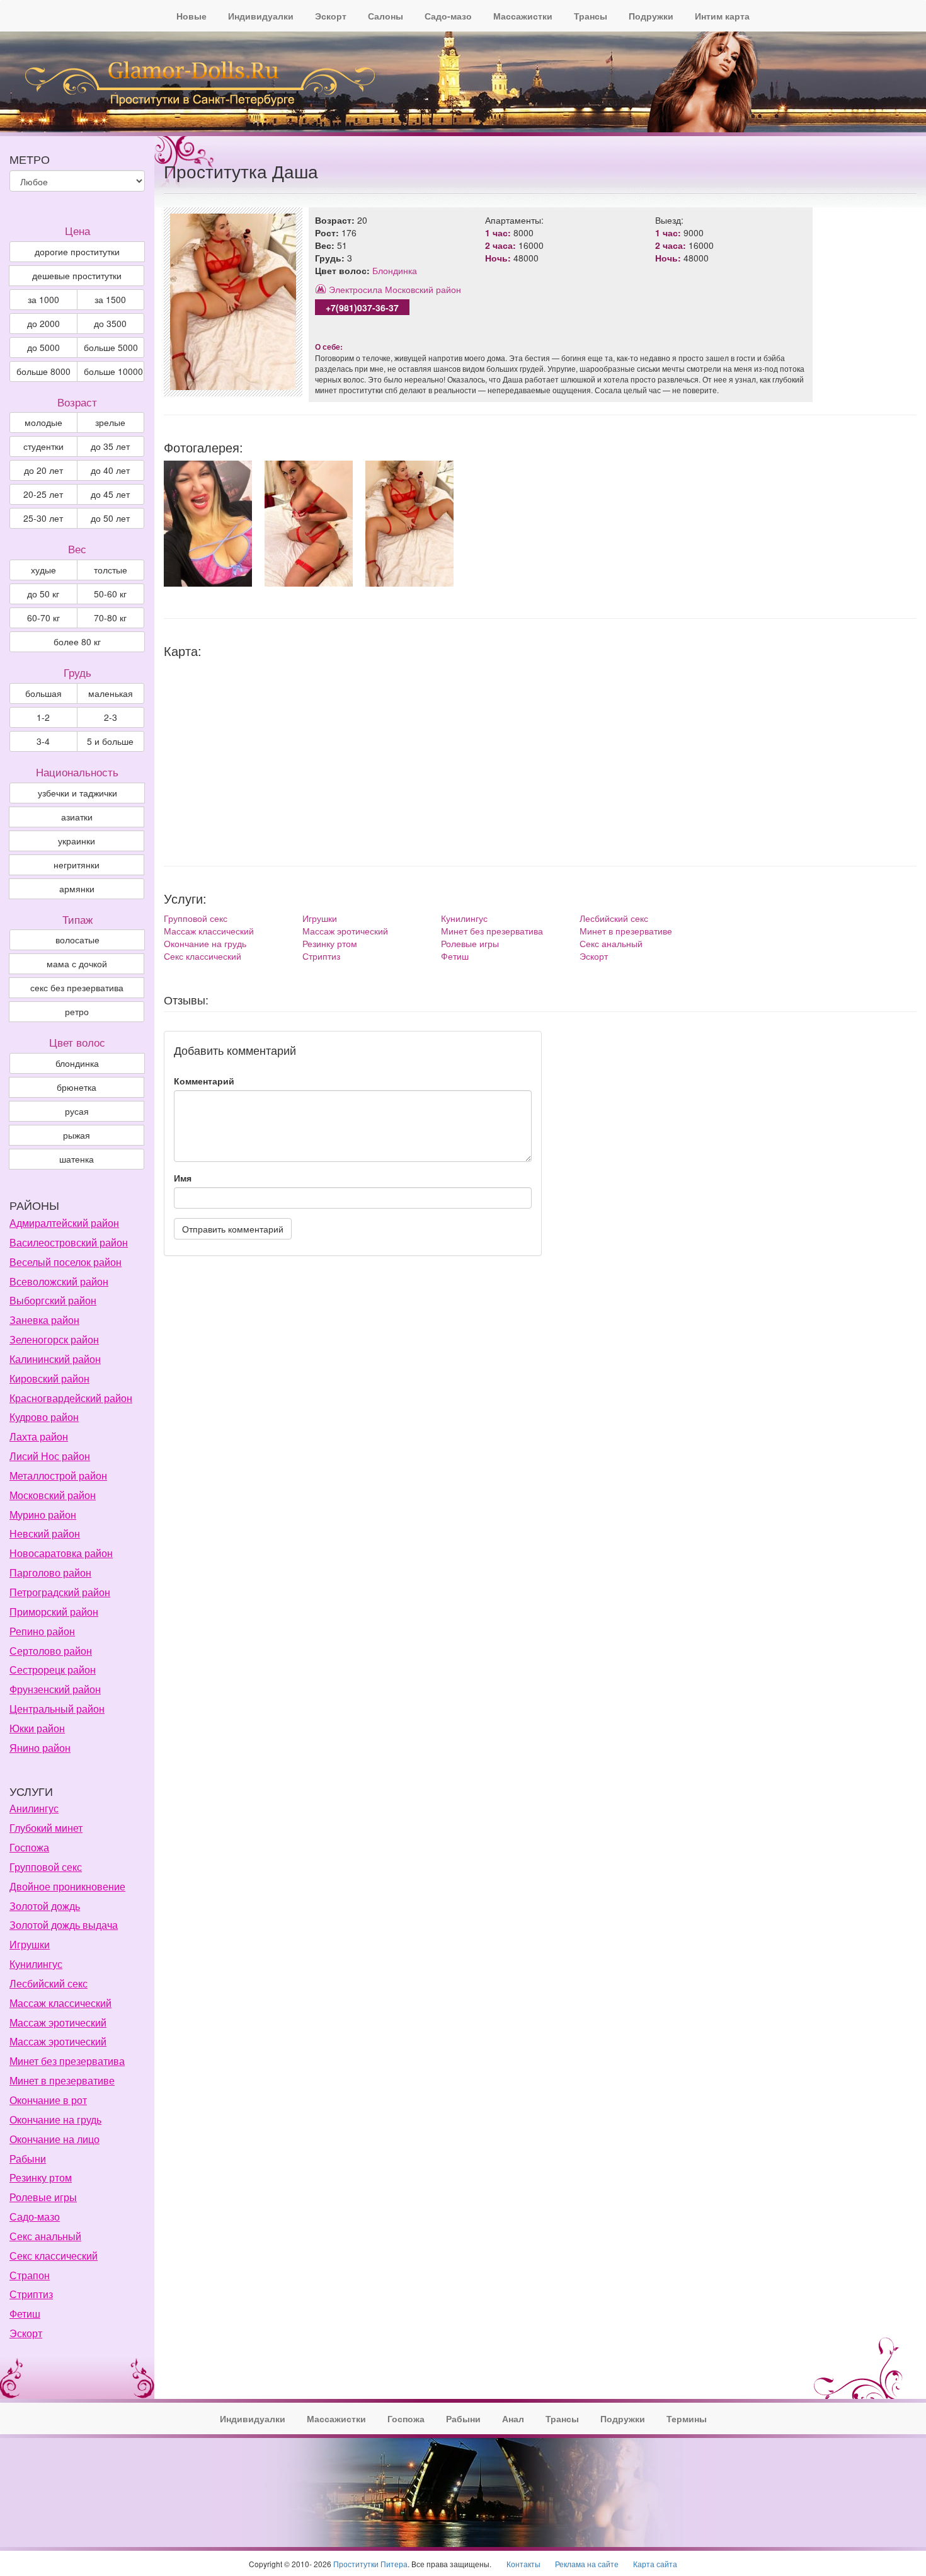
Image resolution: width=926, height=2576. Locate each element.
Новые (191, 16)
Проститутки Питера (370, 2564)
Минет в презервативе (626, 931)
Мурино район (43, 1515)
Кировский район (49, 1378)
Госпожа (29, 1847)
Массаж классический (209, 931)
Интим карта (722, 16)
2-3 (111, 717)
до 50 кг (43, 594)
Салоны (386, 16)
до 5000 (43, 347)
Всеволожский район (59, 1281)
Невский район (45, 1533)
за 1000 (43, 299)
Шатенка (77, 1159)
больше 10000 (113, 371)
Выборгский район (53, 1300)
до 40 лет (110, 470)
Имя (183, 1178)
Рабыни (28, 2159)
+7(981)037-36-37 (362, 308)
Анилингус (34, 1808)
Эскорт (331, 16)
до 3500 (110, 323)
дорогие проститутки (77, 251)
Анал (513, 2418)
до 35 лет (110, 446)
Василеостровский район (69, 1242)
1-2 (43, 717)
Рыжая (77, 1135)
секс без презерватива (77, 987)
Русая (77, 1111)
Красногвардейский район (71, 1398)
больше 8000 (43, 371)
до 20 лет (43, 470)
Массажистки (523, 16)
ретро (77, 1011)
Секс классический (203, 956)
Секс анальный (611, 943)
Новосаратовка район (61, 1553)
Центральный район (57, 1709)
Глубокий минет (46, 1828)
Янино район (40, 1748)
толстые (111, 570)
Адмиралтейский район (64, 1223)
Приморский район (54, 1612)
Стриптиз (321, 956)
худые (43, 570)
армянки (77, 888)
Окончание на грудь (205, 943)
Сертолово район (51, 1651)
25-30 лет (43, 518)
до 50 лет (110, 518)
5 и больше (110, 741)
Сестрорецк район (53, 1670)
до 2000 (43, 323)
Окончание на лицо (54, 2139)
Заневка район (44, 1320)
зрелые (110, 422)
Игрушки (320, 918)
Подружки (651, 16)
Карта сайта (655, 2564)
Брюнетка (77, 1087)
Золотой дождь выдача (64, 1925)
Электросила (356, 289)
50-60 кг (110, 594)
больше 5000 (111, 347)
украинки (77, 841)
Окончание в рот (48, 2100)
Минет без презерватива (492, 931)
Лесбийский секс (614, 918)
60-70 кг (43, 618)
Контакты (523, 2564)
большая (43, 693)
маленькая (111, 693)
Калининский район (55, 1359)
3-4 (43, 741)
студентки (43, 446)
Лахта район (39, 1436)
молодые (43, 422)
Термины (687, 2418)
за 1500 (110, 299)
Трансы (591, 16)
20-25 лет (43, 494)
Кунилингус (464, 918)
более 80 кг (77, 641)
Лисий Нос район (50, 1456)
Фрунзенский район (55, 1689)
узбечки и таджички (77, 793)
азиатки (77, 817)
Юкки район (37, 1728)
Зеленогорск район (54, 1339)
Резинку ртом (330, 943)
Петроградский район (60, 1592)
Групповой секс (196, 918)
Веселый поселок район (66, 1262)
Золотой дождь (45, 1906)
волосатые (77, 940)
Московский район (423, 289)
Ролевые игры (470, 943)
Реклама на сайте (587, 2564)
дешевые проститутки (77, 275)
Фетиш (455, 956)
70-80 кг (110, 618)
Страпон (30, 2275)
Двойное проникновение (67, 1886)
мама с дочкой (77, 963)
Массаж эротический (345, 931)
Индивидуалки (261, 16)
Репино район (42, 1631)
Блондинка (395, 270)
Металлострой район (58, 1475)
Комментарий (204, 1081)
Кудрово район (44, 1417)
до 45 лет (110, 494)
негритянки (77, 865)
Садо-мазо (448, 16)
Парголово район (50, 1573)
